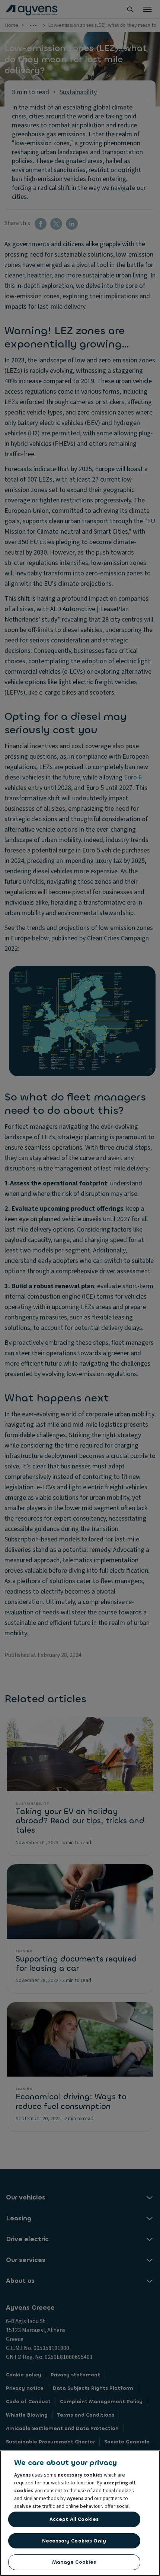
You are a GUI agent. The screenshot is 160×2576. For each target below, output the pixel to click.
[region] (80, 2513)
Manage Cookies (74, 2562)
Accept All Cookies (74, 2519)
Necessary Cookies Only (74, 2541)
